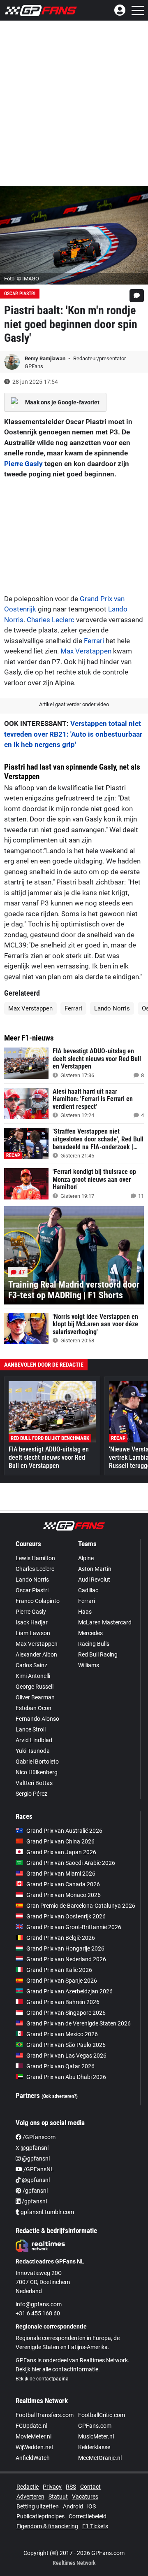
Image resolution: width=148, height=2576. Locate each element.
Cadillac (88, 1590)
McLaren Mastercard (105, 1622)
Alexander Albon (36, 1654)
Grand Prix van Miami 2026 (61, 1874)
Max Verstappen (86, 651)
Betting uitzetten (38, 2506)
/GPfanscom (38, 2137)
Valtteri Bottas (34, 1783)
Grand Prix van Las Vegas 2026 (66, 2056)
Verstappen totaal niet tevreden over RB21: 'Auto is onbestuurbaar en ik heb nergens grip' (73, 734)
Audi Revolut (94, 1580)
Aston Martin (95, 1569)
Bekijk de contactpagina (42, 2379)
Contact (90, 2487)
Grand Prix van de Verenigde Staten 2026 (79, 2023)
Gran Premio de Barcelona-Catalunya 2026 (81, 1906)
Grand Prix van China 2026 (60, 1841)
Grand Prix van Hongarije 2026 (65, 1948)
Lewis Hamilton (35, 1558)
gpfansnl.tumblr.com (47, 2212)
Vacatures (85, 2497)
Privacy (52, 2487)
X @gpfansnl (32, 2148)
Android (73, 2506)
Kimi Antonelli (33, 1676)
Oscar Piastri (20, 294)
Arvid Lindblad (34, 1740)
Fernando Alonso (37, 1719)
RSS (71, 2487)
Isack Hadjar (32, 1622)
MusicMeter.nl (96, 2436)
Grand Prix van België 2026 (61, 1938)
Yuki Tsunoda (33, 1751)
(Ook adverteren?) (60, 2096)
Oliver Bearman (35, 1697)
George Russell (35, 1687)
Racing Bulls (94, 1644)
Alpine (86, 1558)
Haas (85, 1612)
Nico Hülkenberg (37, 1772)
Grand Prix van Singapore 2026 (66, 2013)
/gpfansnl (35, 2191)
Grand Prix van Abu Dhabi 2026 (66, 2077)
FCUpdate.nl (31, 2426)
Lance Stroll (31, 1729)
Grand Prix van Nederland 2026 (66, 1959)
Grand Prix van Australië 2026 (64, 1831)
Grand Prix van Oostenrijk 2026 (66, 1916)
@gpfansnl (35, 2158)
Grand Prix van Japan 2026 (61, 1852)
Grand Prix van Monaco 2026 (64, 1895)
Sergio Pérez (31, 1794)
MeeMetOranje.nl (100, 2458)
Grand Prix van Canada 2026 (63, 1884)
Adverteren (30, 2497)
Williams (89, 1665)
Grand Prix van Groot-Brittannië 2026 (74, 1927)
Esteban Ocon (34, 1708)
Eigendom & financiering (47, 2526)
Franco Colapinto (38, 1601)
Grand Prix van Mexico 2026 (62, 2034)
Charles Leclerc (51, 620)
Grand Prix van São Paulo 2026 (66, 2045)
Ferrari (94, 641)
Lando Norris (112, 1008)
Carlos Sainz (31, 1665)
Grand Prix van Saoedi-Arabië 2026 (71, 1863)
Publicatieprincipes (40, 2516)
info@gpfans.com (39, 2304)
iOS (91, 2506)
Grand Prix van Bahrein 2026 (63, 2002)
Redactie (28, 2487)
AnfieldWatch (33, 2458)
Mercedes (90, 1633)
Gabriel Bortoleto (37, 1762)
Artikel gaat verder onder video (74, 704)
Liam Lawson (33, 1633)
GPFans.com (95, 2426)
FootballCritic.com (102, 2415)
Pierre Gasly (23, 464)
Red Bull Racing (98, 1654)
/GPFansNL (38, 2169)
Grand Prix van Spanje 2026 (62, 1981)
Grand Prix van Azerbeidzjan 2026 (69, 1991)
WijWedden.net (35, 2447)
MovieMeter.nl (34, 2436)
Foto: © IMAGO (22, 279)
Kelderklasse (94, 2447)
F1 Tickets (95, 2526)
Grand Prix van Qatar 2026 (60, 2066)
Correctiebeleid (88, 2516)
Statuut (58, 2497)
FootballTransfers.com (45, 2415)
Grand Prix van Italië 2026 (59, 1970)
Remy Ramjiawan (46, 358)
